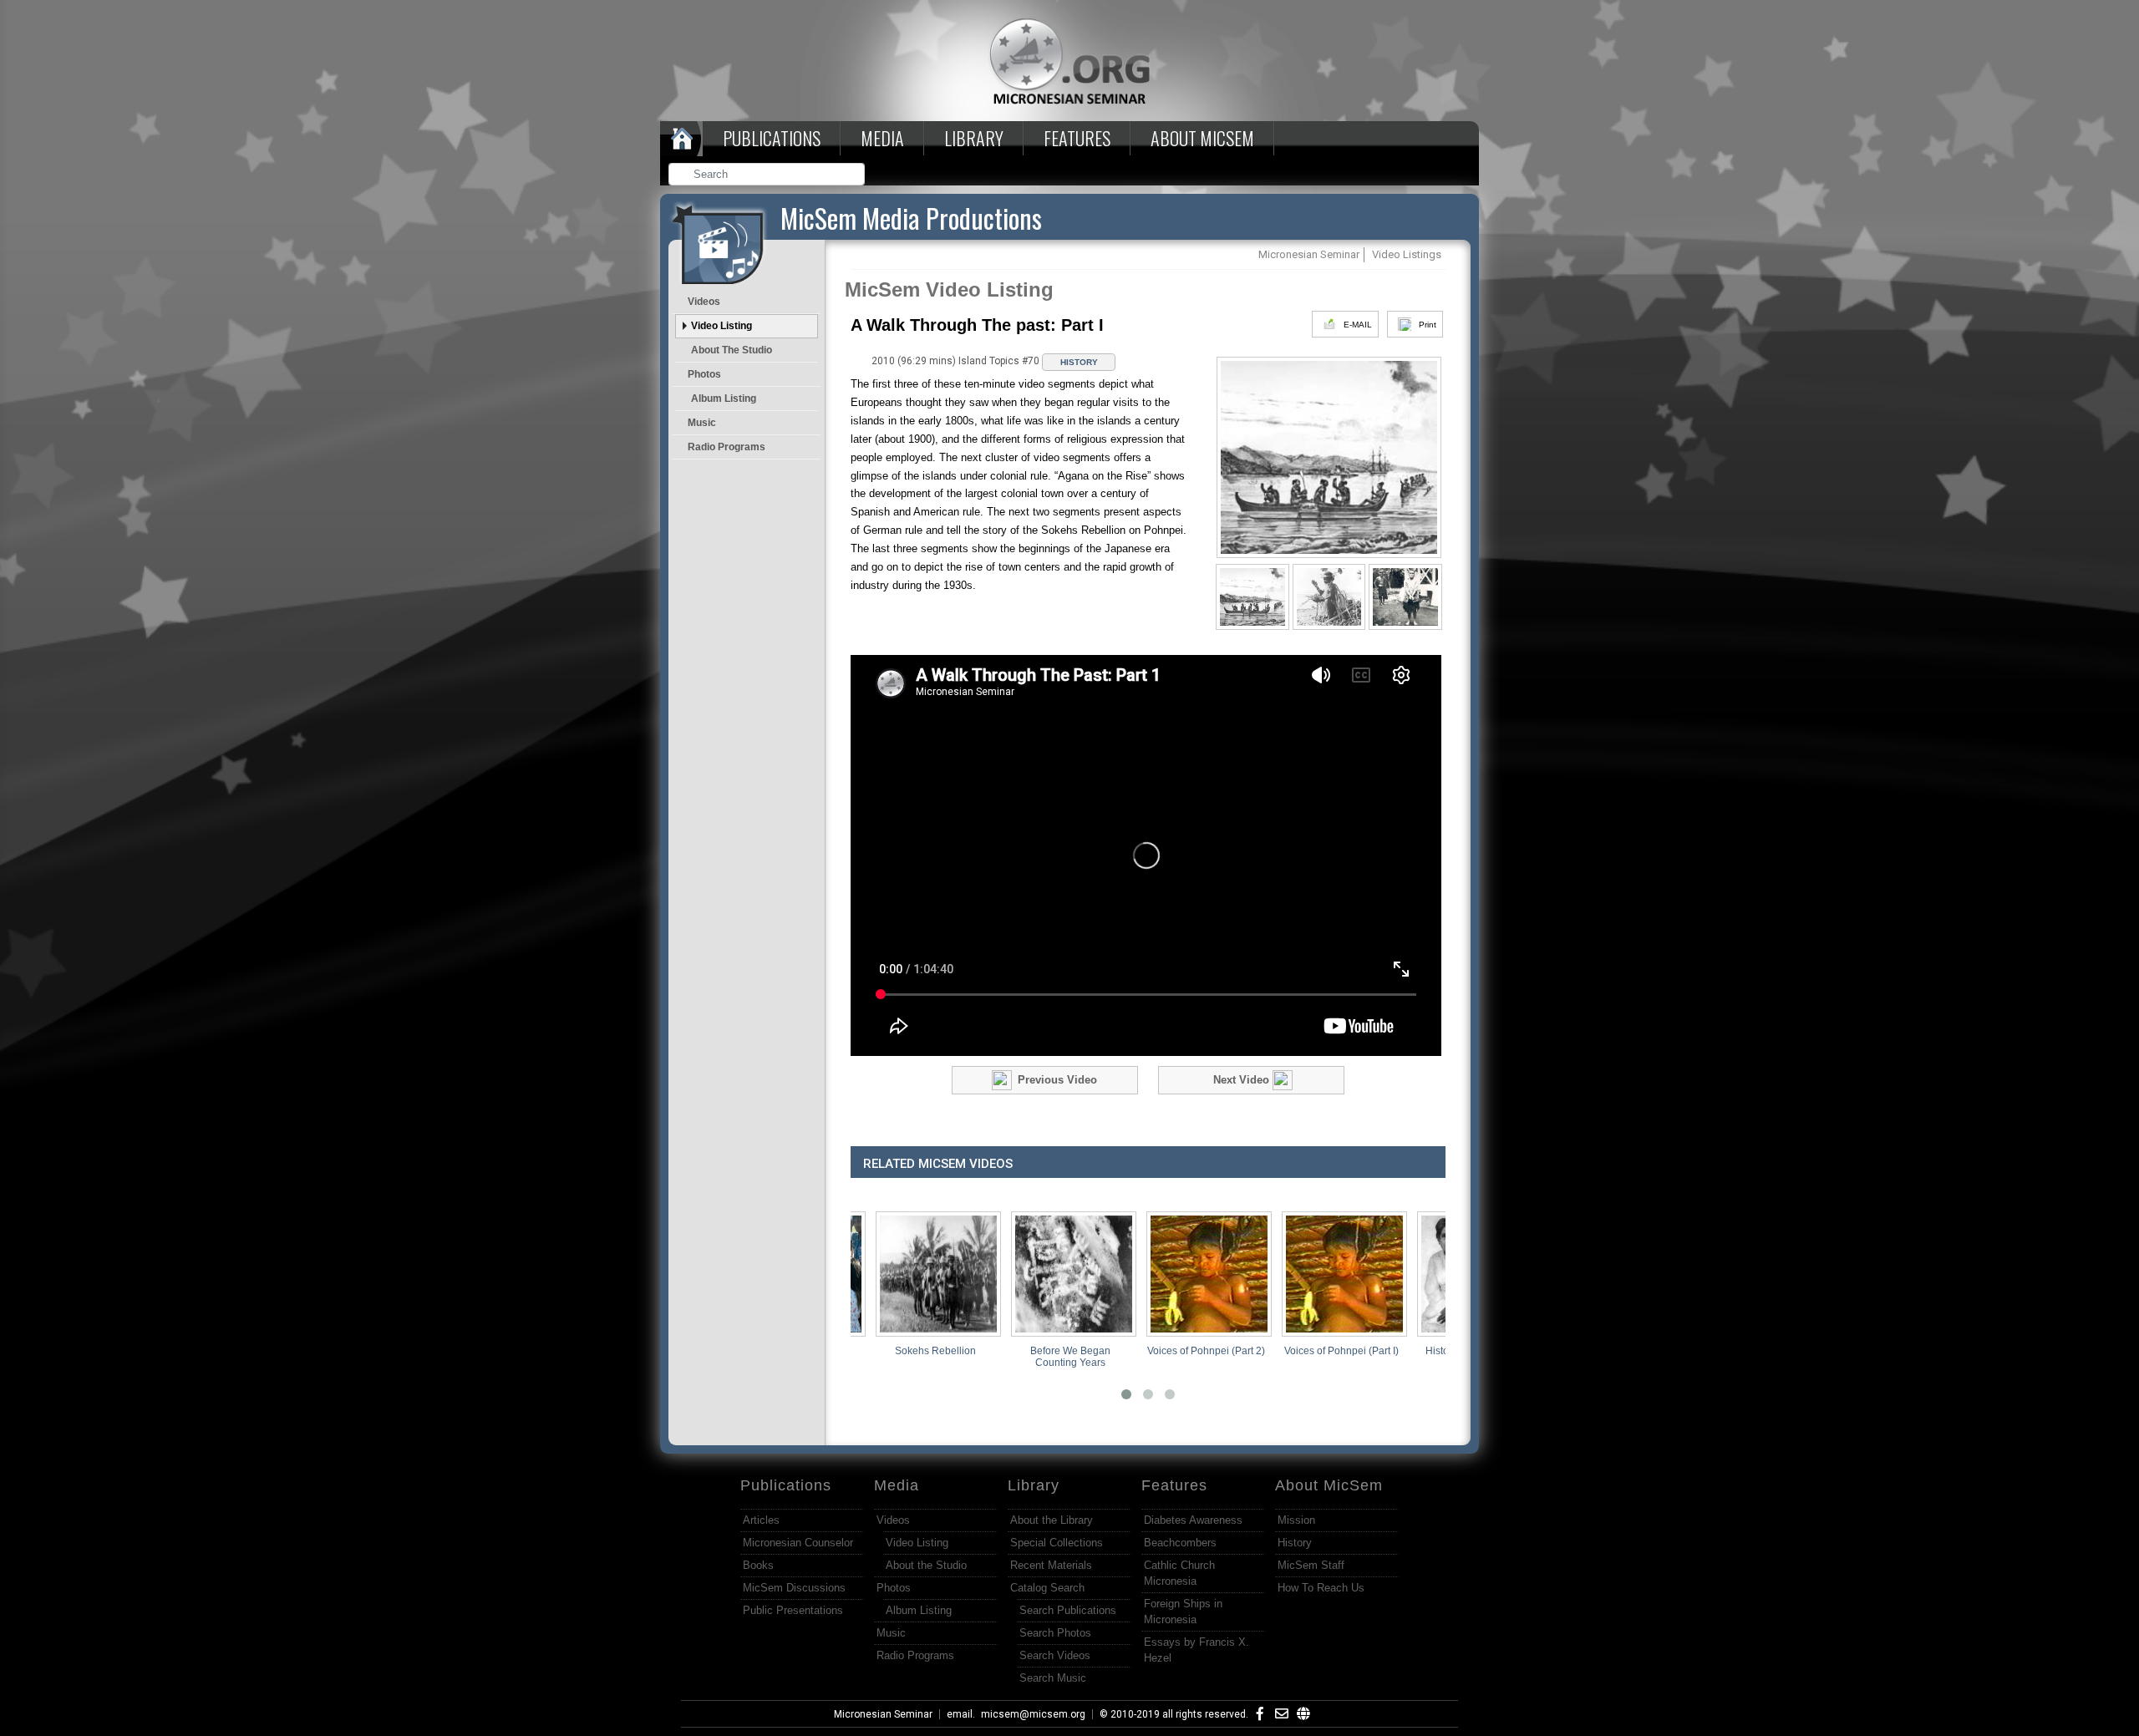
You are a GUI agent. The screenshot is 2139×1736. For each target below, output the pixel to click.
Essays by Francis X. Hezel (1197, 1650)
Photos (704, 374)
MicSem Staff (1311, 1565)
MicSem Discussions (794, 1588)
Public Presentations (793, 1610)
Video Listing (721, 326)
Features (1077, 138)
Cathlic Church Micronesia (1179, 1573)
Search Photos (1055, 1633)
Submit (853, 176)
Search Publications (1068, 1610)
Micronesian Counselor (798, 1543)
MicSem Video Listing (949, 289)
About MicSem (1329, 1485)
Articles (761, 1520)
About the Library (1052, 1520)
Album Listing (724, 398)
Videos (704, 302)
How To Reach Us (1321, 1588)
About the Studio (732, 350)
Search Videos (1055, 1655)
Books (758, 1565)
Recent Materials (1051, 1565)
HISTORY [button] (1079, 362)
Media (882, 138)
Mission (1296, 1520)
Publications (772, 138)
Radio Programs (727, 447)
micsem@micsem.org (1033, 1714)
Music (702, 423)
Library (974, 138)
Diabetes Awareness (1193, 1520)
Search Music (1053, 1678)
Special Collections (1057, 1543)
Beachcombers (1180, 1543)
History (1295, 1543)
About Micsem (1202, 138)
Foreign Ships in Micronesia (1183, 1612)
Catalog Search (1047, 1588)
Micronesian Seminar (883, 1714)
